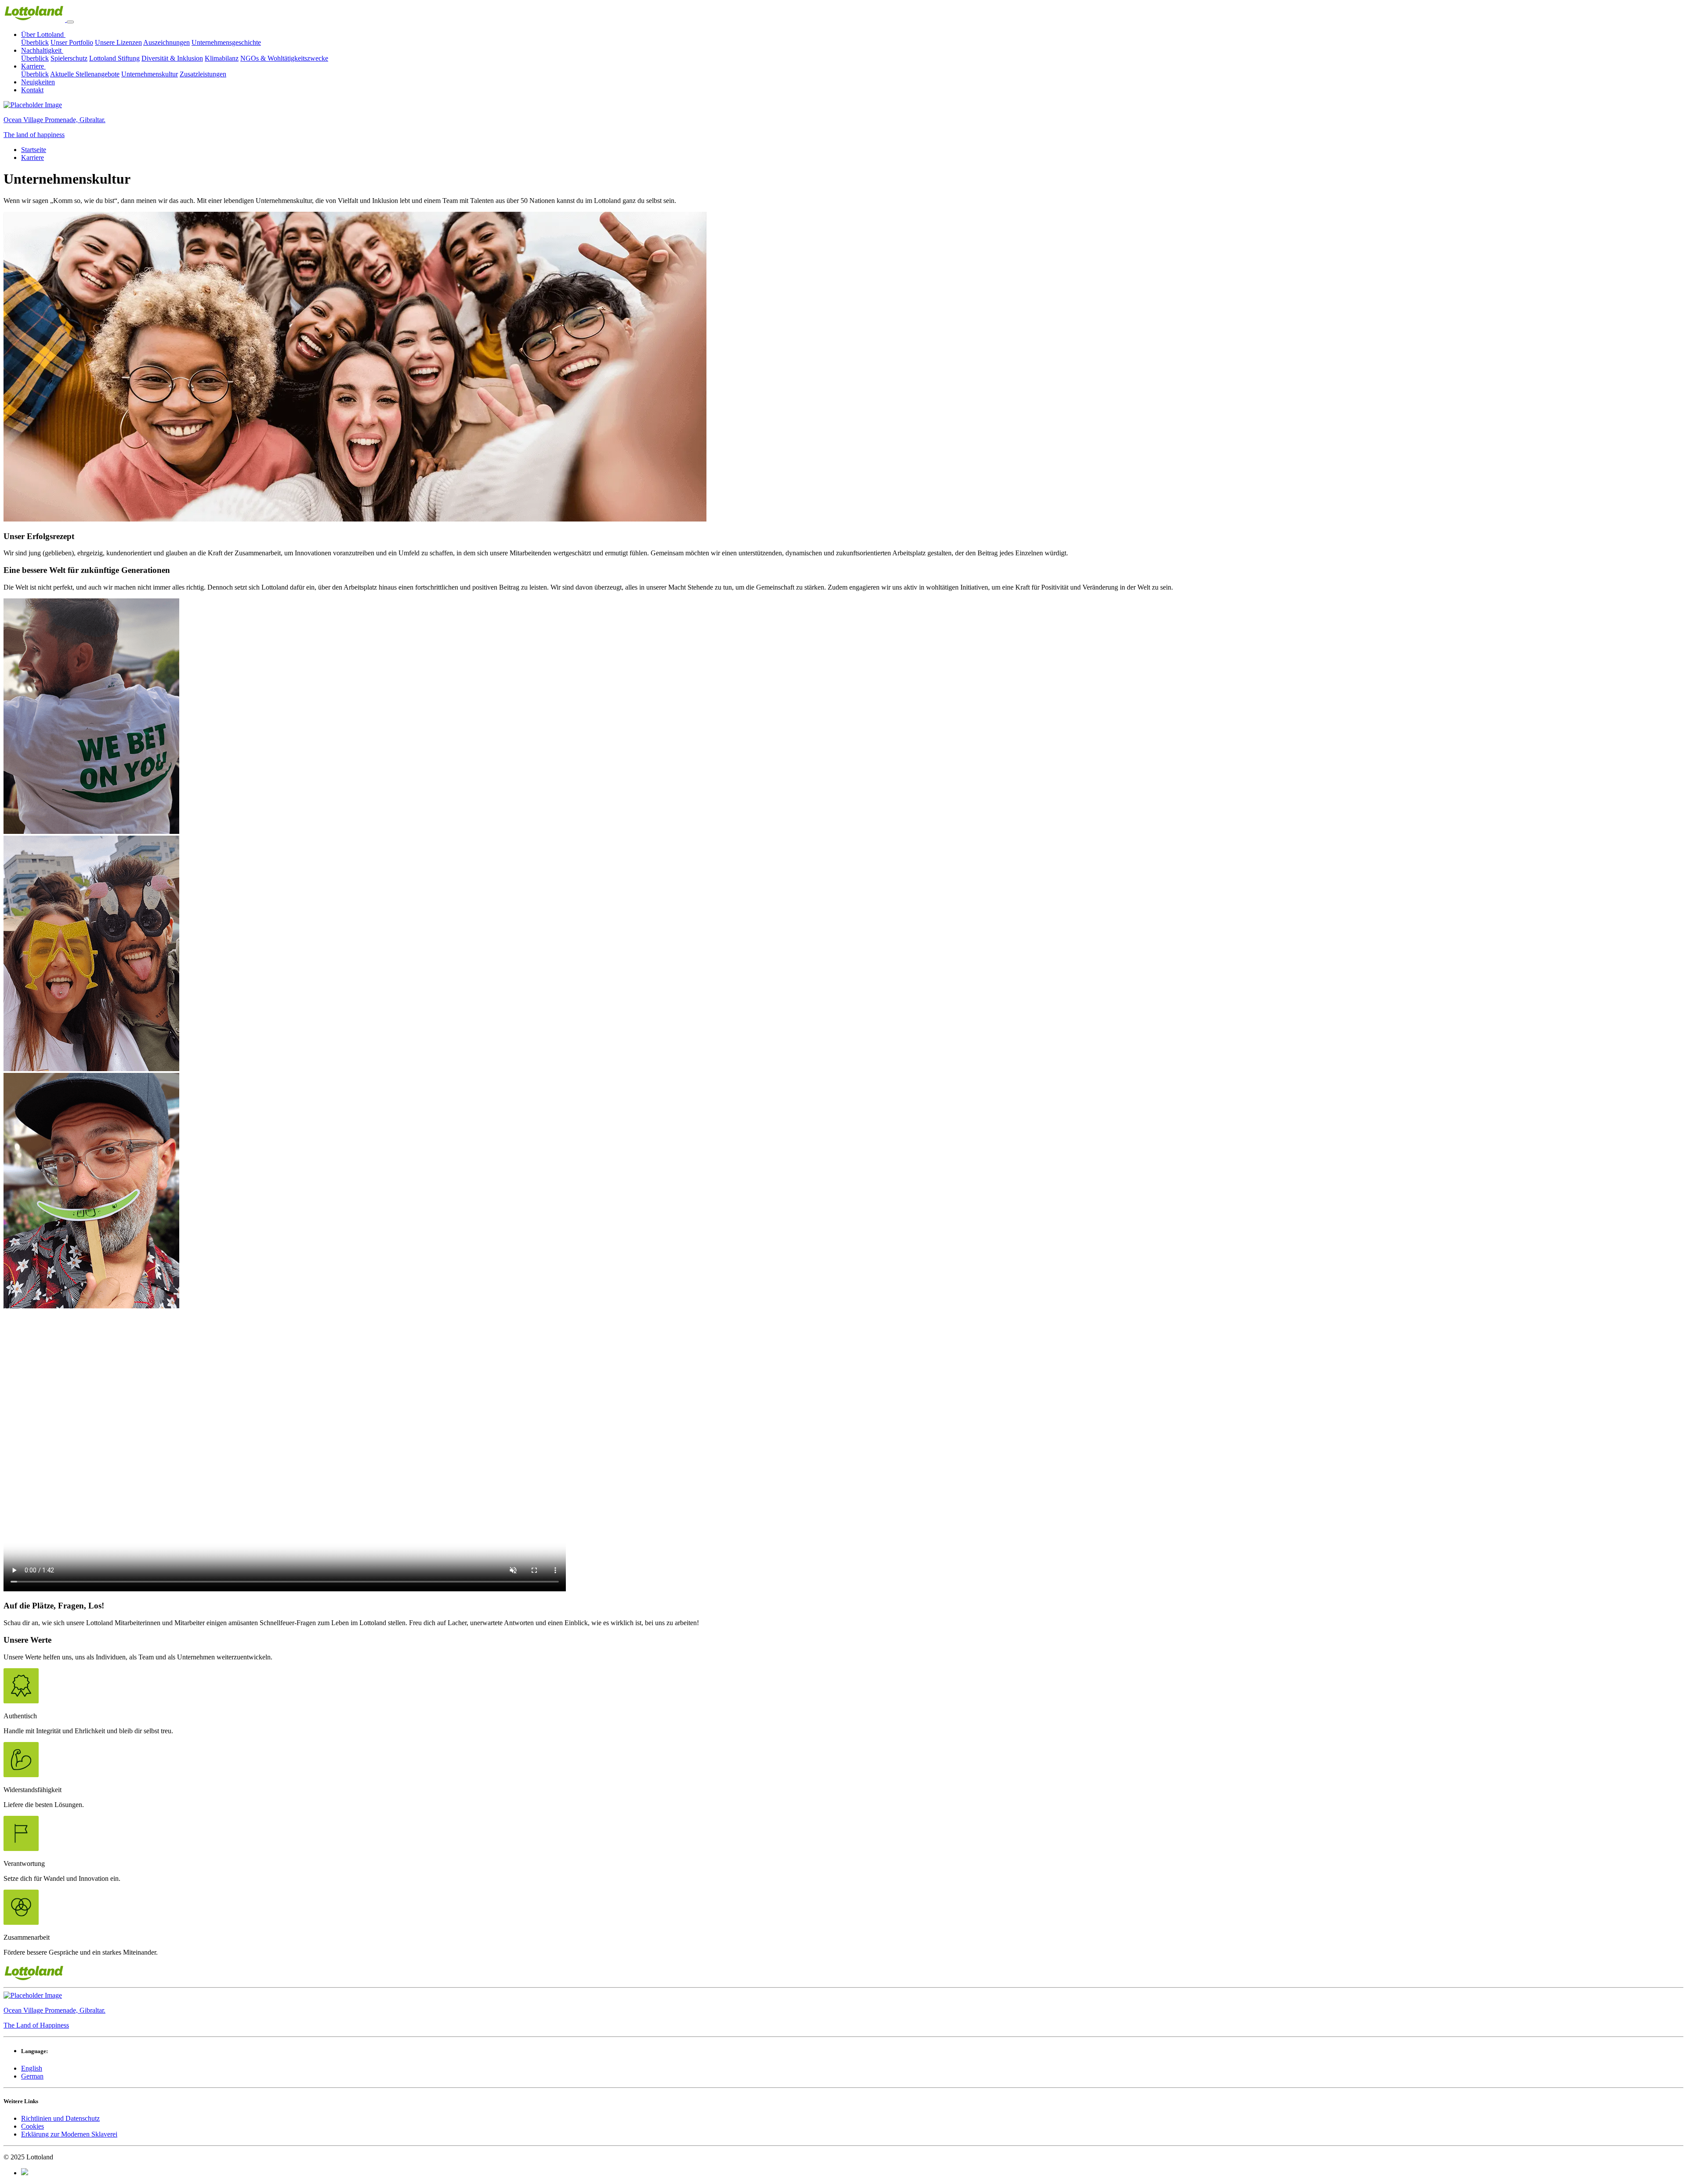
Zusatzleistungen (203, 74)
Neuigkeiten (38, 82)
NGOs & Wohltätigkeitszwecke (284, 58)
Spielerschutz (69, 58)
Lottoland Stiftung (114, 58)
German (32, 2076)
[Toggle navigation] (70, 22)
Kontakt (32, 90)
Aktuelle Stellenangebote (85, 74)
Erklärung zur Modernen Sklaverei (69, 2134)
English (32, 2068)
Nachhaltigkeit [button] (42, 50)
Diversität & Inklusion (172, 58)
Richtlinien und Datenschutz (60, 2118)
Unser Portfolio (72, 42)
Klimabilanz (222, 58)
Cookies (33, 2126)
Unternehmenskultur (150, 74)
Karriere (33, 158)
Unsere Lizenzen (118, 42)
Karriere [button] (33, 66)
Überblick (35, 42)
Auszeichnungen (167, 42)
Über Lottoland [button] (43, 34)
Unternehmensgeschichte (226, 42)
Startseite (34, 150)
